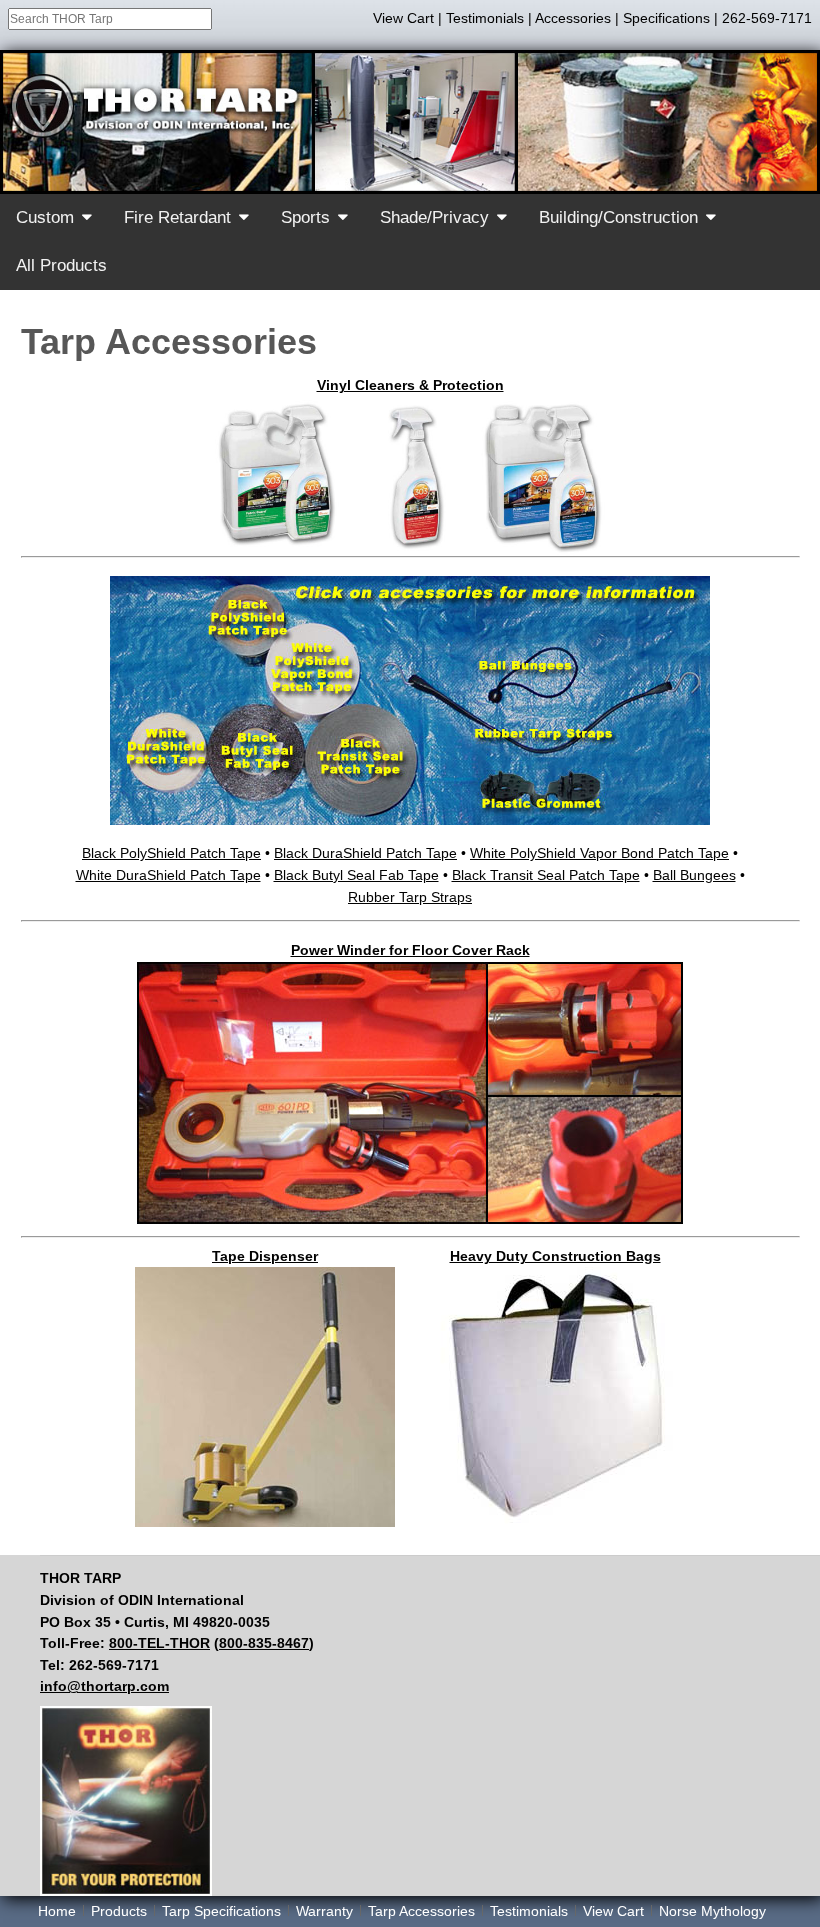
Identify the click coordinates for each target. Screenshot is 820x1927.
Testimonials (485, 18)
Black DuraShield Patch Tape (365, 853)
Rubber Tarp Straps (410, 897)
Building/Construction (618, 217)
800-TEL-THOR (159, 1643)
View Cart (403, 18)
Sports (305, 217)
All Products (61, 265)
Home (57, 1911)
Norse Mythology (712, 1911)
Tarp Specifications (221, 1911)
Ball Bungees (694, 875)
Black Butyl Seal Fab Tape (356, 875)
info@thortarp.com (104, 1686)
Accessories (573, 18)
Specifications (666, 18)
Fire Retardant (177, 217)
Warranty (324, 1911)
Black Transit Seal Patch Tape (546, 875)
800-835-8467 (264, 1643)
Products (119, 1911)
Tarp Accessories (421, 1911)
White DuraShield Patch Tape (168, 875)
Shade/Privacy (434, 217)
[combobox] (110, 19)
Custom (45, 217)
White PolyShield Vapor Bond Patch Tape (599, 853)
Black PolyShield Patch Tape (171, 853)
